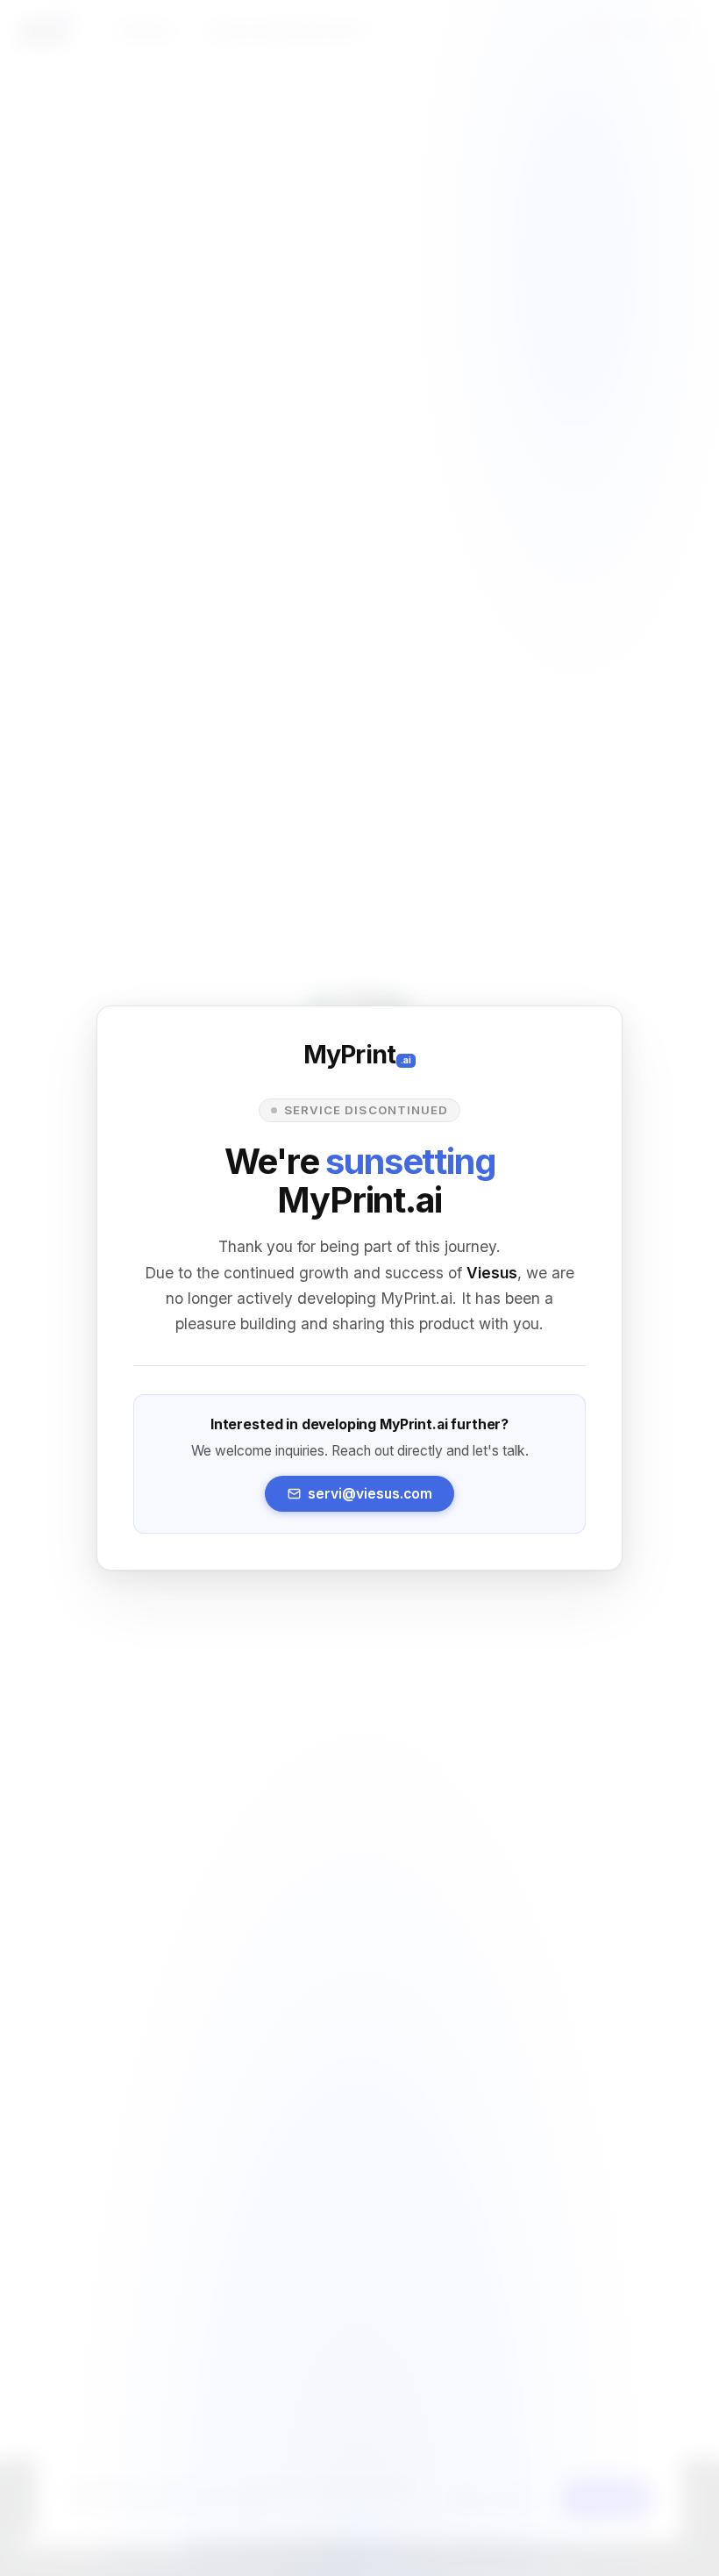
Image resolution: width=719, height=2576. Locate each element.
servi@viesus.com (370, 1494)
